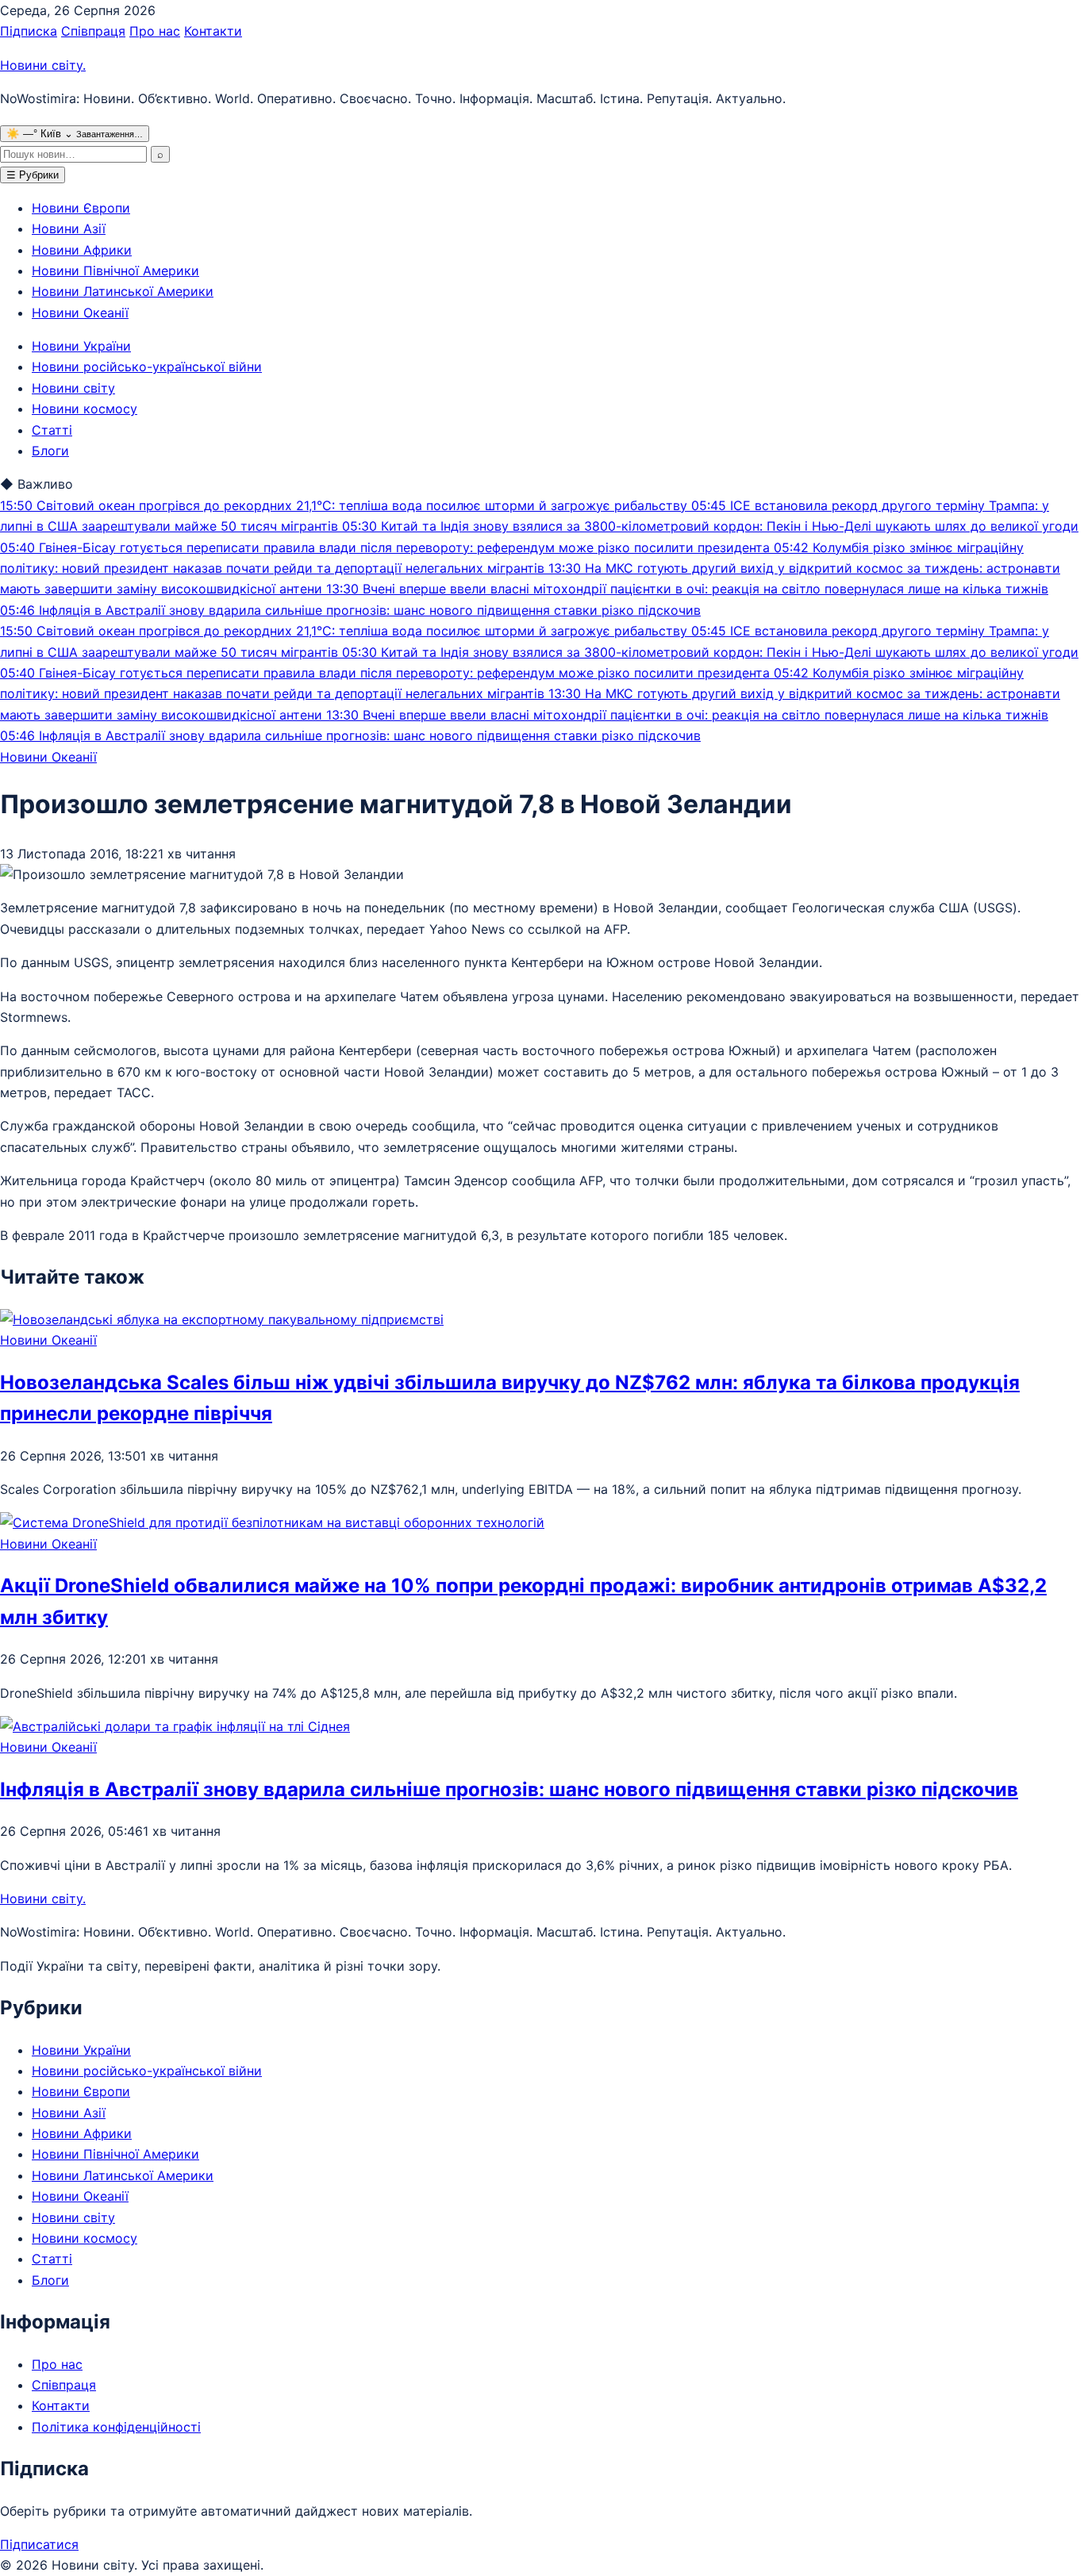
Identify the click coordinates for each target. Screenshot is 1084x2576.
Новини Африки (82, 250)
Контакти (213, 31)
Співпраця (93, 31)
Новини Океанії (80, 313)
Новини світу (43, 65)
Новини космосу (85, 409)
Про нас (155, 31)
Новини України (81, 346)
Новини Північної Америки (115, 271)
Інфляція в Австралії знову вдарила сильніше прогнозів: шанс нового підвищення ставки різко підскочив (509, 1789)
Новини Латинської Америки (123, 291)
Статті (52, 430)
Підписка (29, 31)
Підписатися (39, 2544)
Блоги (50, 451)
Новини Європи (81, 208)
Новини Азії (69, 228)
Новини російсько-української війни (147, 367)
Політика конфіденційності (116, 2427)
